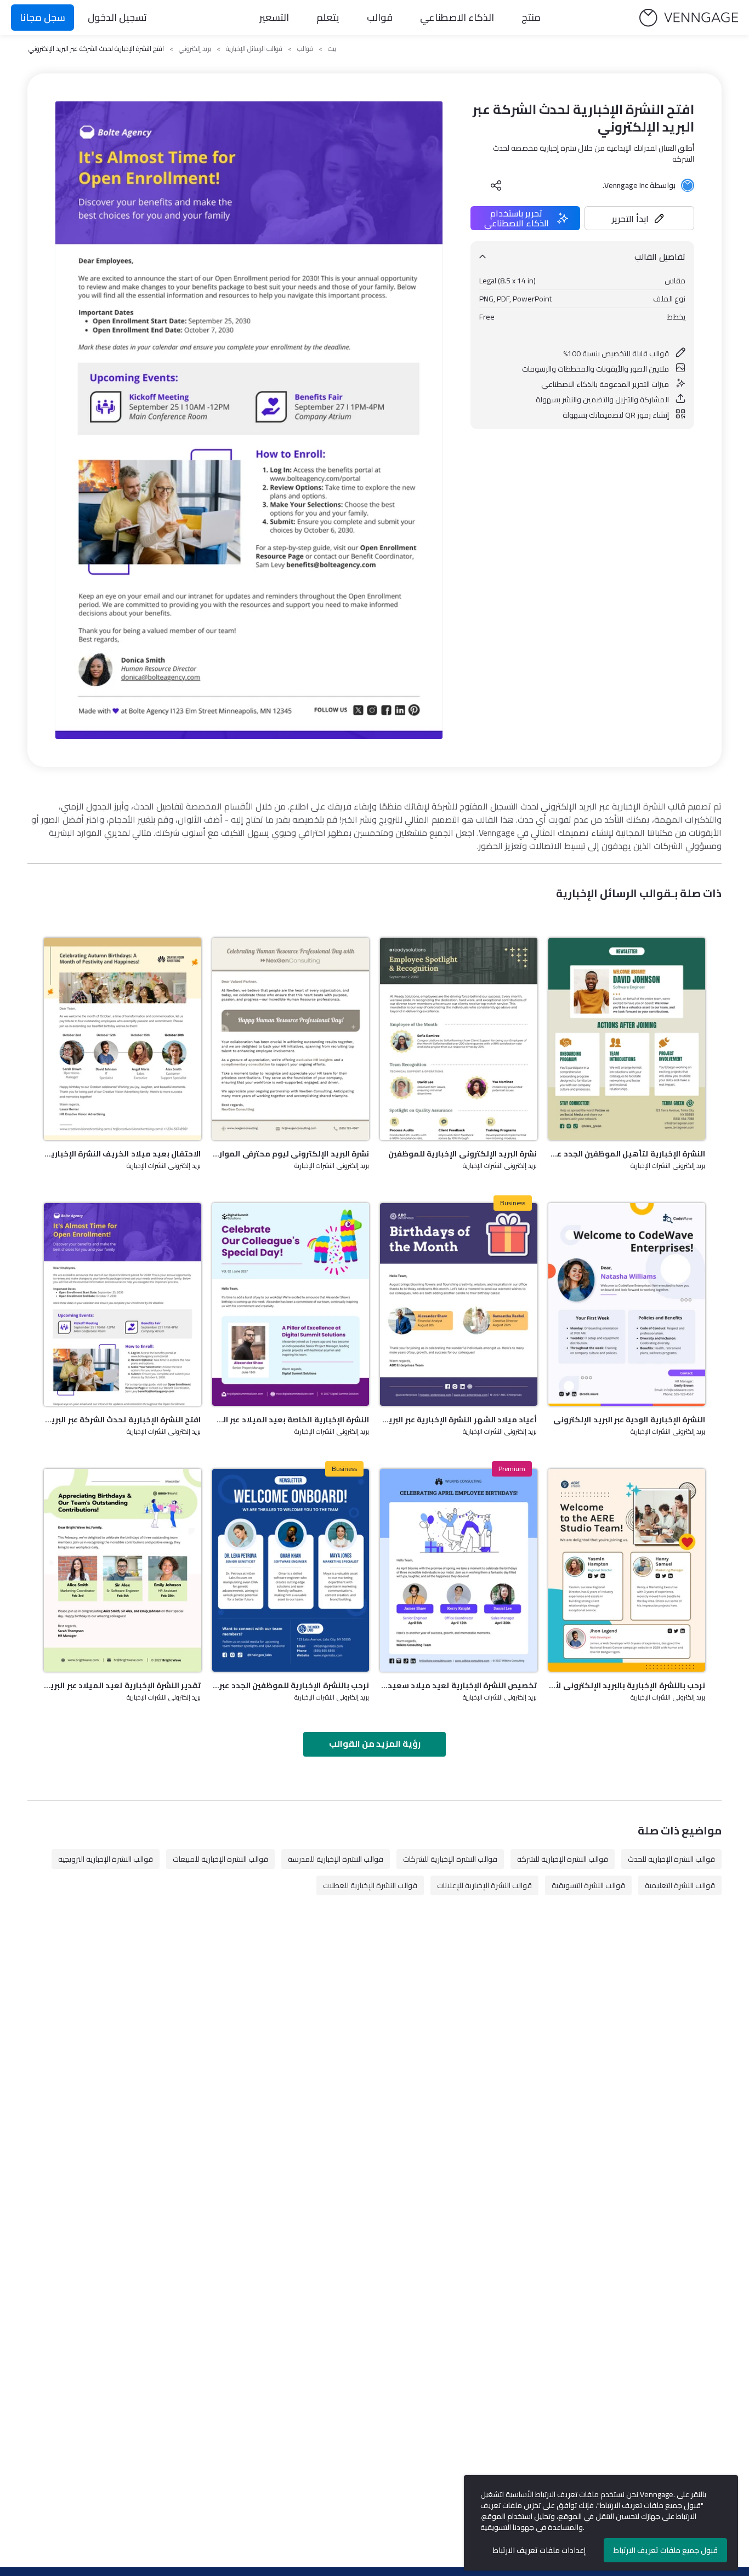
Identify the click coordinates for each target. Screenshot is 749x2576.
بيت (332, 49)
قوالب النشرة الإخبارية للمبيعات (220, 1859)
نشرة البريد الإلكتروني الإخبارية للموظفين (463, 1154)
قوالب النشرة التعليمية (680, 1885)
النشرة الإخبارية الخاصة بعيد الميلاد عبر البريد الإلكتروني (291, 1420)
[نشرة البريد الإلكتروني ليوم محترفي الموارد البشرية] (291, 1039)
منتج (531, 17)
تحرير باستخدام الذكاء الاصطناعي (517, 218)
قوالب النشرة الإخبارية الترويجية (106, 1859)
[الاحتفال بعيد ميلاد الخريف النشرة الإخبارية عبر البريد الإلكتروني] (123, 1039)
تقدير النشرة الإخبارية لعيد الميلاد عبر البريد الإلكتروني (123, 1685)
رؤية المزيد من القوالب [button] (375, 1743)
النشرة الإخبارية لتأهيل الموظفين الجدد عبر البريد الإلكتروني (627, 1154)
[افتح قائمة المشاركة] (496, 185)
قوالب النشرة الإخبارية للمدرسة (336, 1859)
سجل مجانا (42, 17)
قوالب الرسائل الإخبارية (254, 49)
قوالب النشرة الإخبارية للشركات (450, 1859)
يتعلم (328, 17)
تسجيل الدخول (117, 17)
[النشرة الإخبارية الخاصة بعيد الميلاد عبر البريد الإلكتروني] (291, 1304)
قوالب (380, 17)
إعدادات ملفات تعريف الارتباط (539, 2550)
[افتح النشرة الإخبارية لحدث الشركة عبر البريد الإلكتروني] (123, 1304)
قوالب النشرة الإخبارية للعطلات (370, 1885)
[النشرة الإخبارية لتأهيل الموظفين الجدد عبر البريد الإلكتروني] (627, 1039)
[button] (639, 218)
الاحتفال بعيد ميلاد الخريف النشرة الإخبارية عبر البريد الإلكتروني (123, 1154)
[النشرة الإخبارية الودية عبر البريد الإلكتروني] (627, 1304)
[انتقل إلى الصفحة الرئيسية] (689, 18)
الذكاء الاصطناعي (457, 17)
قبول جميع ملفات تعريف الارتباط (666, 2550)
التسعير (274, 17)
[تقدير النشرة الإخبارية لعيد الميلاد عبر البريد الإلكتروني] (123, 1570)
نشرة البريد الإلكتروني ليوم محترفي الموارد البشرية (291, 1154)
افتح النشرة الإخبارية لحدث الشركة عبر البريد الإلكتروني (123, 1420)
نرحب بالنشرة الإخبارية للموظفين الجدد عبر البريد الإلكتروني (291, 1685)
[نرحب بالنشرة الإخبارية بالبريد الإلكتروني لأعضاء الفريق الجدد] (627, 1570)
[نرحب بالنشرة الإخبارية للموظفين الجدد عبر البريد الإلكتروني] (291, 1570)
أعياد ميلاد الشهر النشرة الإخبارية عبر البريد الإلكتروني (459, 1420)
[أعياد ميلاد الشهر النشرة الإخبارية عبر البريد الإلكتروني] (459, 1304)
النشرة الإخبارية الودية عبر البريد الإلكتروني (629, 1420)
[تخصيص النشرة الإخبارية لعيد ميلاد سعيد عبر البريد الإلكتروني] (459, 1570)
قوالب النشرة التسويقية (588, 1885)
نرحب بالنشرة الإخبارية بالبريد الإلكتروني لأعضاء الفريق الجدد (627, 1685)
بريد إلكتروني (195, 49)
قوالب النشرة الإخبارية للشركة (563, 1859)
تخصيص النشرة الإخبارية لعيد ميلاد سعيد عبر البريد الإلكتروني (459, 1685)
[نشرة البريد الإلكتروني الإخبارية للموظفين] (459, 1039)
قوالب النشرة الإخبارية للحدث (671, 1859)
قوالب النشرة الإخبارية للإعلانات (484, 1885)
